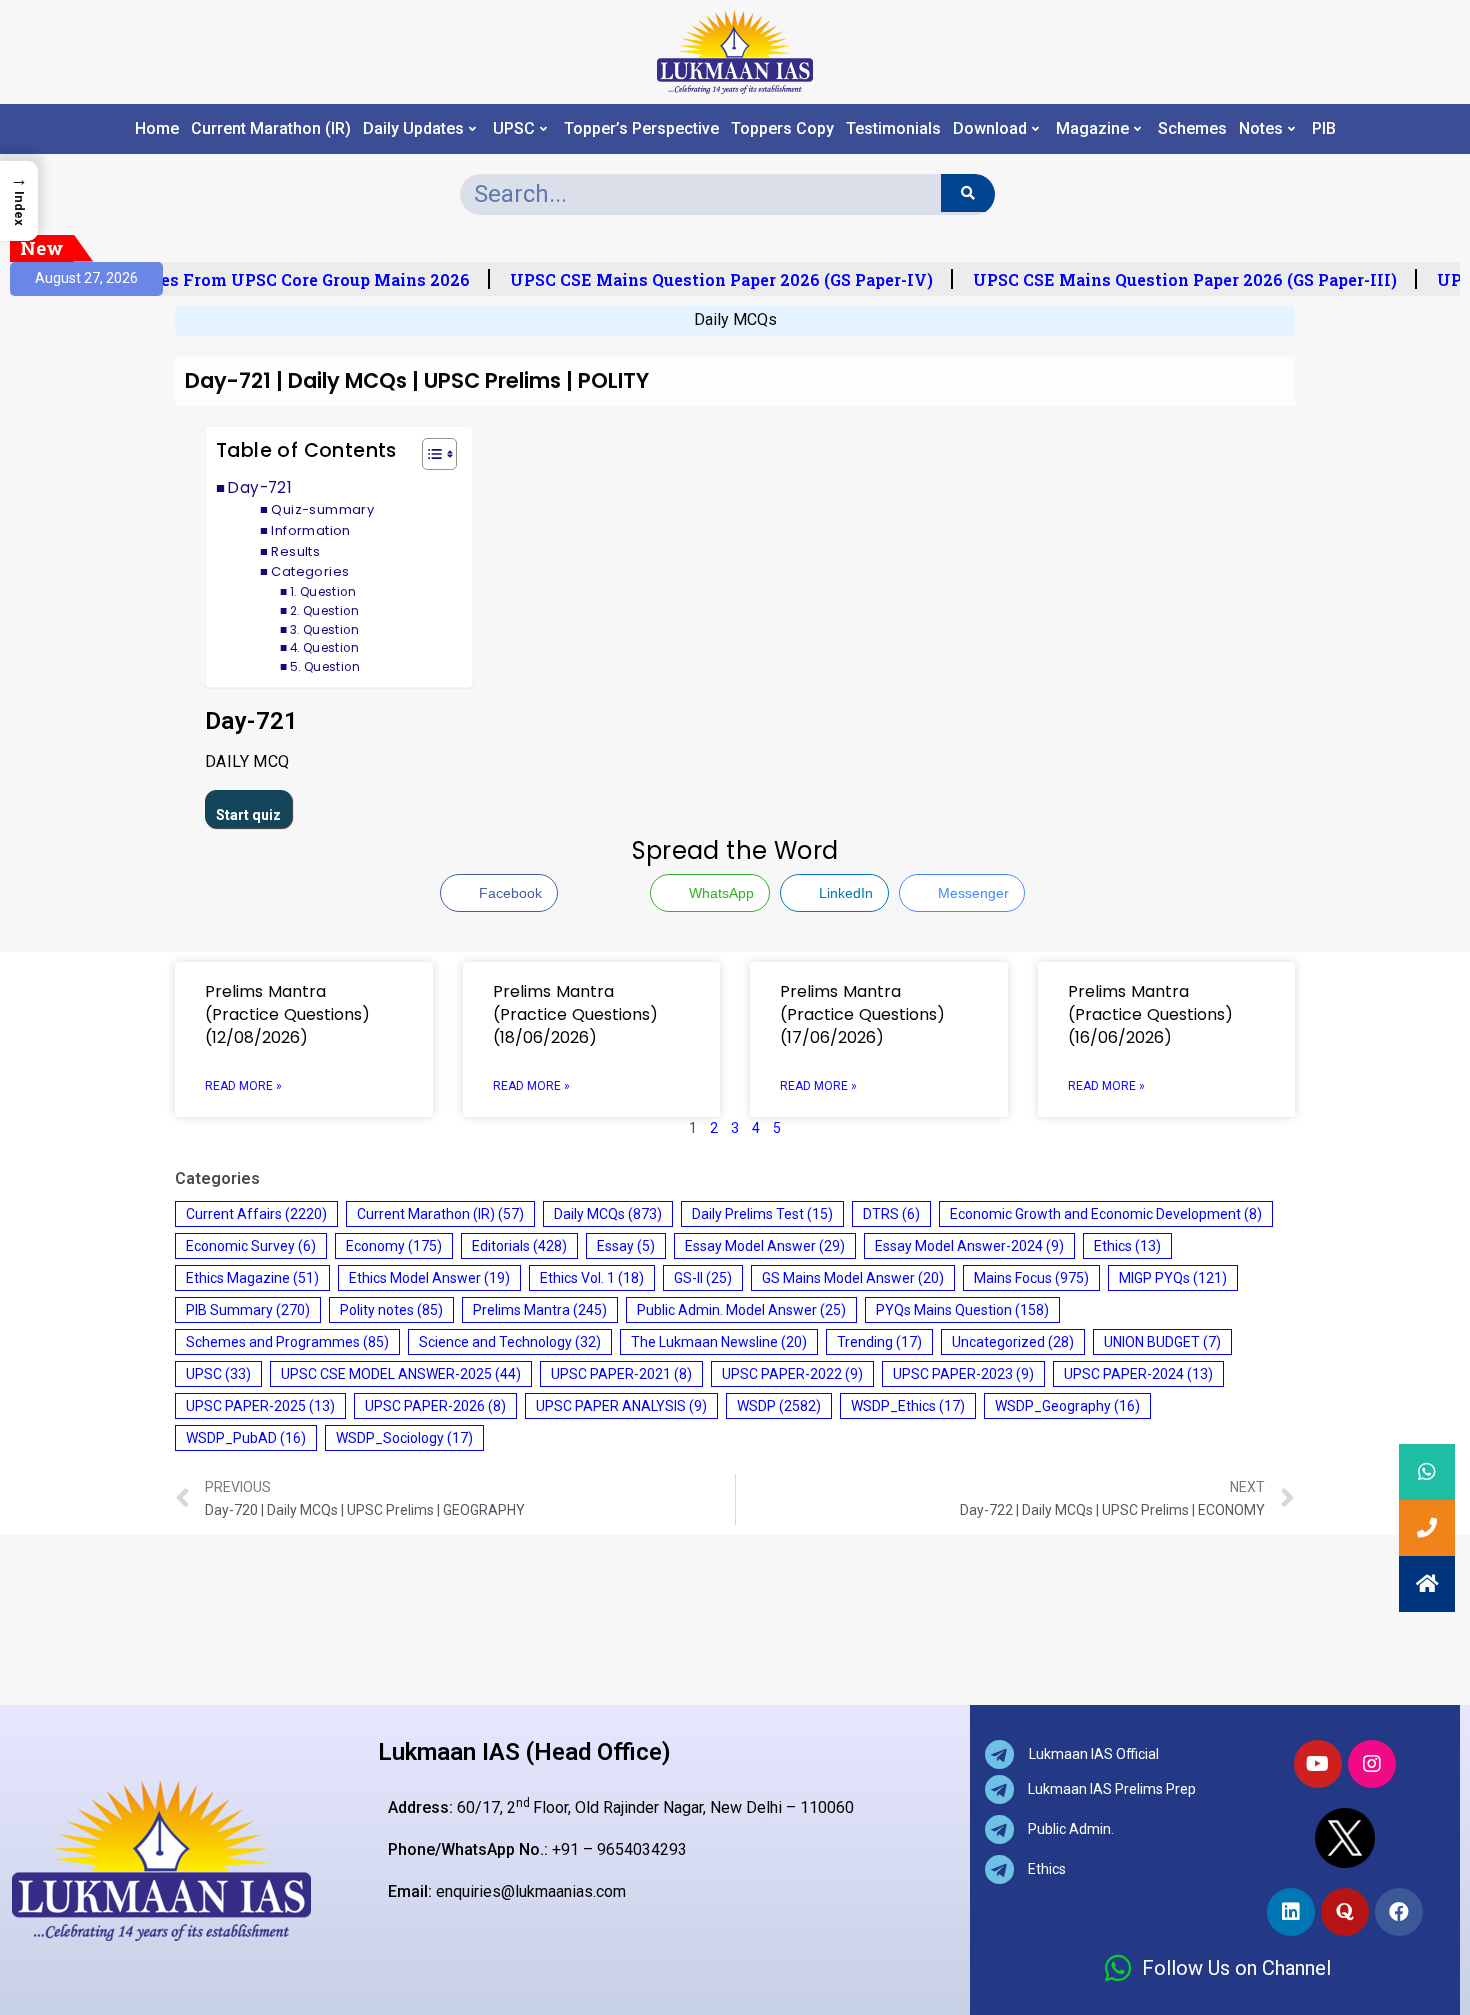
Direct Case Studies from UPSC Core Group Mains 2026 (237, 280)
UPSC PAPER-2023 (963, 1374)
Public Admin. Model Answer (741, 1310)
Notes (1261, 129)
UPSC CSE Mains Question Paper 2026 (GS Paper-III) (1176, 280)
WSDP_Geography (1067, 1406)
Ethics (1127, 1246)
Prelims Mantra (540, 1310)
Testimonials (893, 129)
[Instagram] (1372, 1764)
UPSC (514, 129)
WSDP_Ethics (908, 1406)
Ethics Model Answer (429, 1278)
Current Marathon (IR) (271, 129)
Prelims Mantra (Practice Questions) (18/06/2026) (575, 1014)
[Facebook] (1399, 1912)
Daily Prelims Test (762, 1214)
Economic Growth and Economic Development (1106, 1214)
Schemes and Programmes (287, 1342)
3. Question (324, 630)
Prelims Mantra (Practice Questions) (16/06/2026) (1150, 1014)
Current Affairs (256, 1214)
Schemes (1192, 129)
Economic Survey (251, 1246)
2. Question (324, 611)
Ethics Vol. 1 (592, 1278)
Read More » (243, 1086)
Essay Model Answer (765, 1246)
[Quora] (1345, 1912)
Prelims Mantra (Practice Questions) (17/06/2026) (862, 1014)
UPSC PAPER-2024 (1138, 1374)
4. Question (324, 648)
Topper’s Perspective (641, 129)
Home (157, 129)
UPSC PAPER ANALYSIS (621, 1406)
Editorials (519, 1246)
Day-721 (260, 487)
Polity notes (391, 1310)
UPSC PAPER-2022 (792, 1374)
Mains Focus (1031, 1278)
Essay (626, 1246)
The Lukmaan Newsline (719, 1342)
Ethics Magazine (252, 1278)
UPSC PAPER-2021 (621, 1374)
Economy (394, 1246)
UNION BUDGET (1162, 1342)
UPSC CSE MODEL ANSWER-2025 (401, 1374)
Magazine (1092, 129)
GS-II (703, 1278)
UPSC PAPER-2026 (435, 1406)
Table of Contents (306, 450)
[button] (429, 456)
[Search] (967, 193)
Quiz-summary (322, 509)
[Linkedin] (1291, 1912)
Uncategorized (1013, 1342)
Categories (310, 571)
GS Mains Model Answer (853, 1278)
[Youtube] (1318, 1764)
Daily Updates (413, 129)
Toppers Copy (782, 129)
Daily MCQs (735, 319)
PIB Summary (248, 1310)
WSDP (779, 1406)
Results (295, 551)
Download (990, 129)
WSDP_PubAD (246, 1438)
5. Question (325, 667)
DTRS (891, 1214)
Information (310, 530)
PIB (1324, 129)
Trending (879, 1342)
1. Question (323, 592)
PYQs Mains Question (962, 1310)
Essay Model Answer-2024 (969, 1246)
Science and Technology (510, 1342)
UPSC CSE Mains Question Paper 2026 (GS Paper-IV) (712, 280)
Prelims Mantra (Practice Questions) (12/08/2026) (287, 1014)
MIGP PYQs (1173, 1278)
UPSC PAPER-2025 (260, 1406)
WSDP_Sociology (404, 1438)
